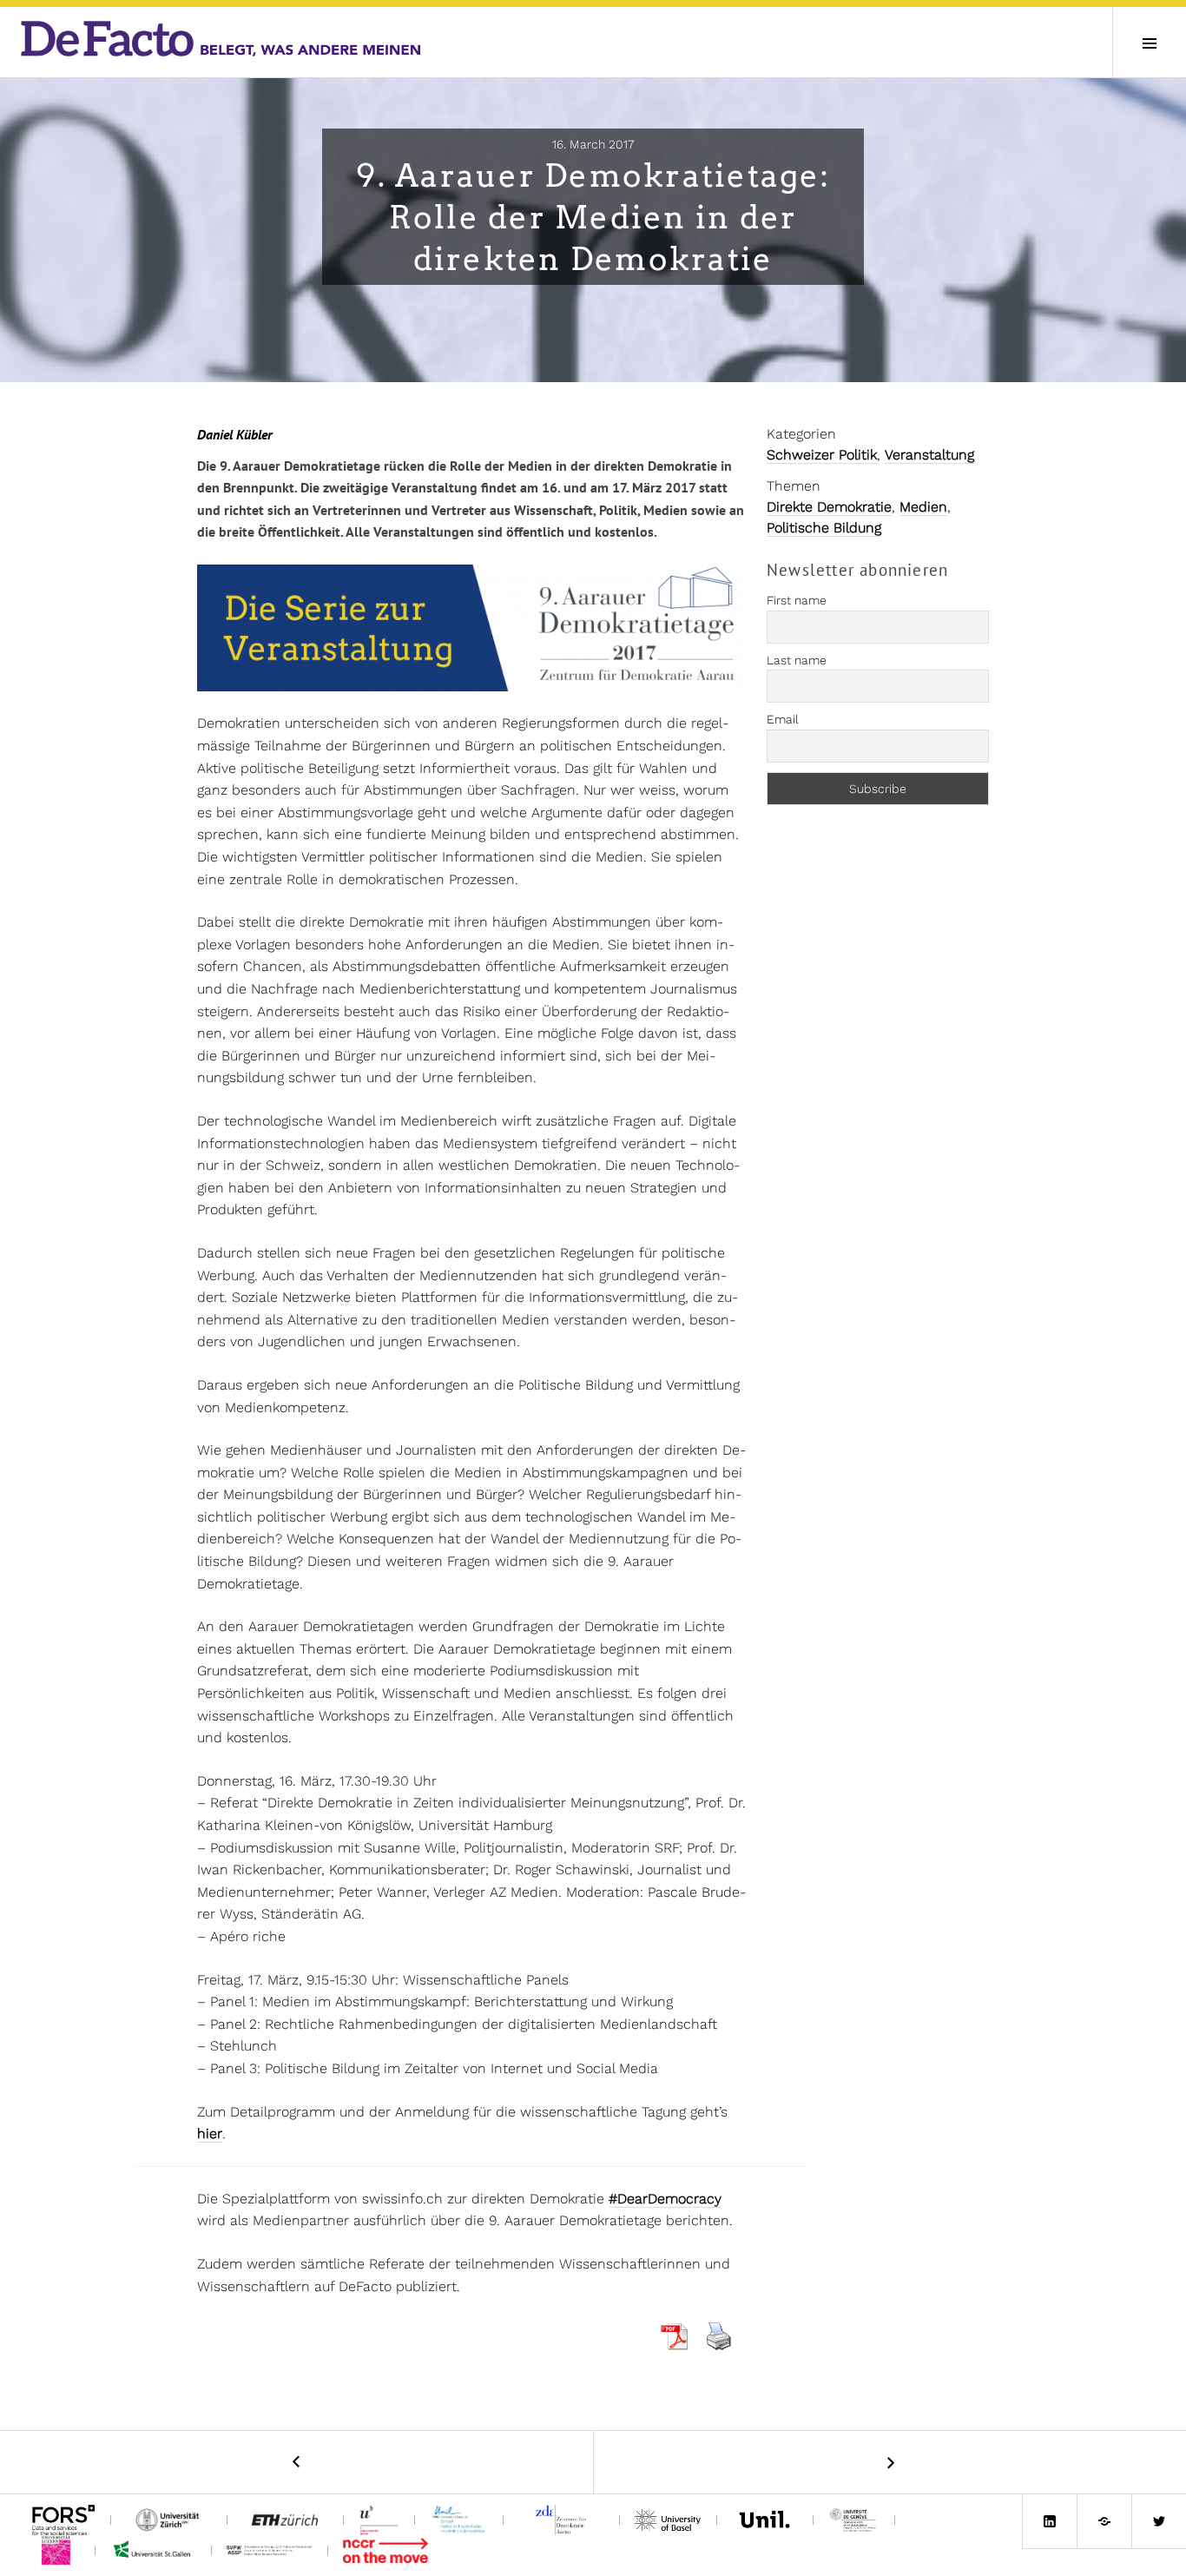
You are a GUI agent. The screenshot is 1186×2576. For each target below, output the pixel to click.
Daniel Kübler (234, 434)
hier (210, 2133)
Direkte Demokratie (829, 507)
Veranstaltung (929, 455)
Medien (923, 507)
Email (783, 719)
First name (797, 600)
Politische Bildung (824, 528)
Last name (797, 660)
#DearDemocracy (665, 2199)
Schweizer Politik (822, 455)
